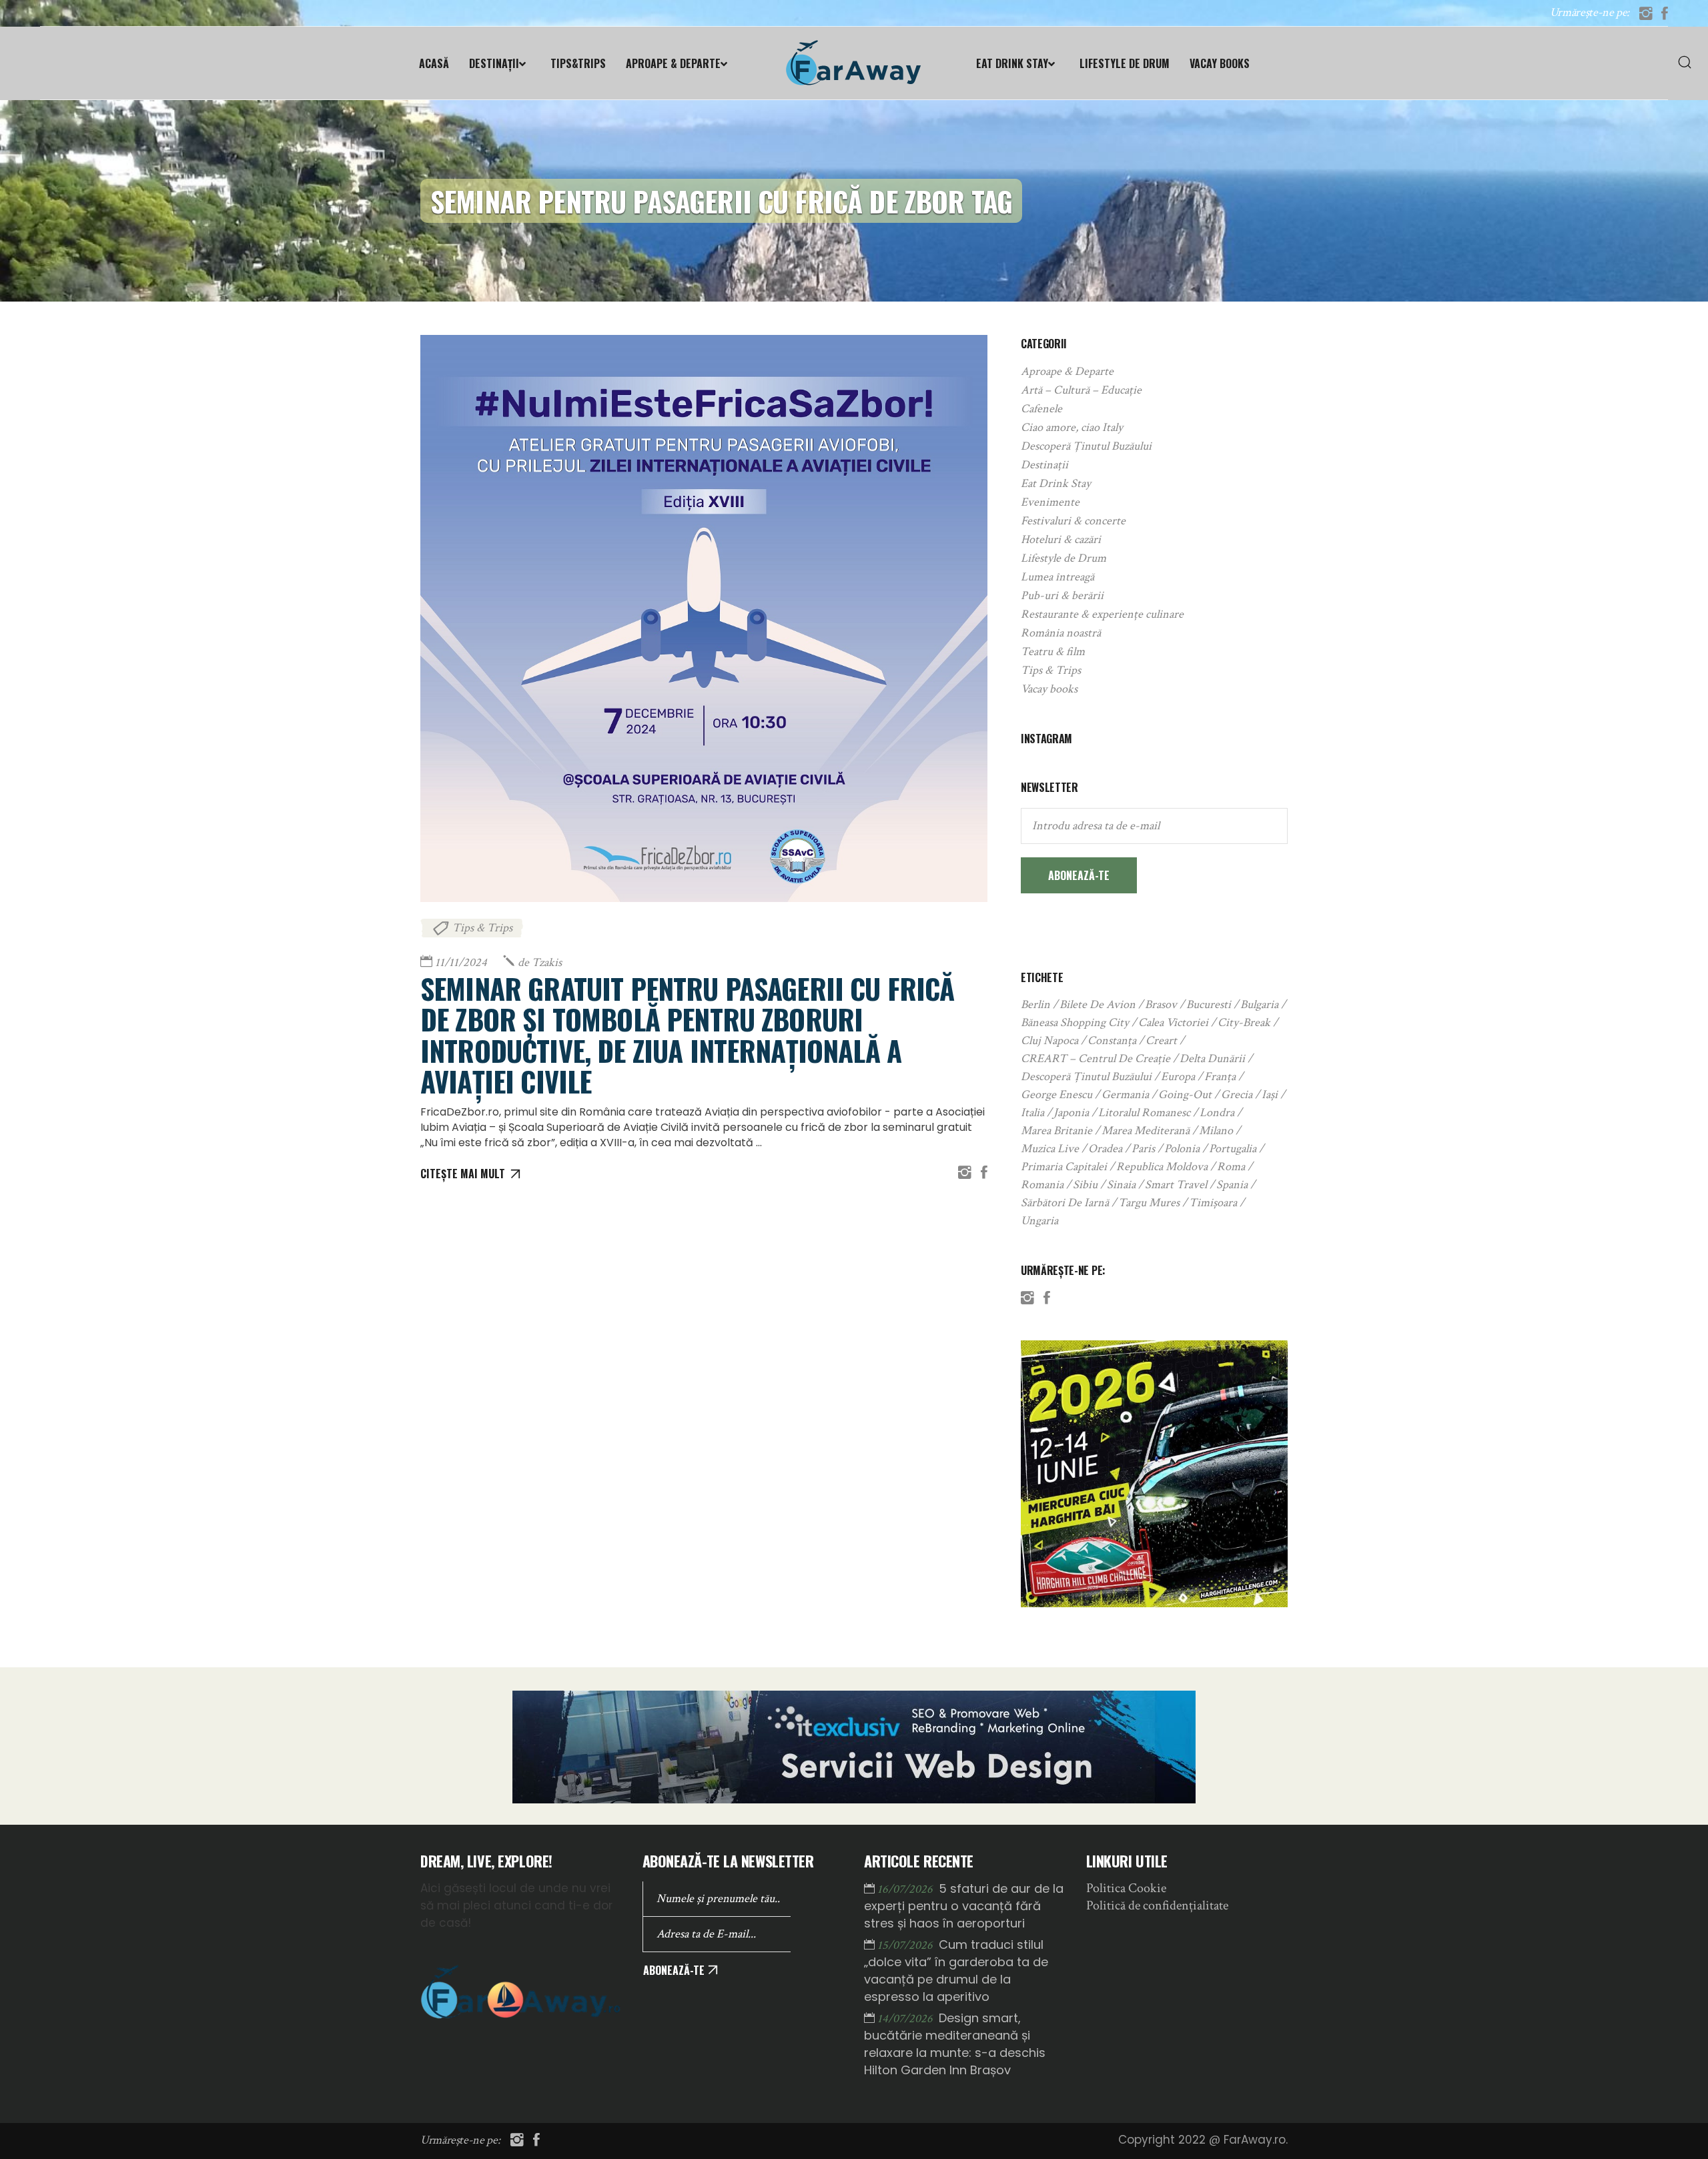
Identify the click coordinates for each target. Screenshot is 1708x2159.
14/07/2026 (906, 2019)
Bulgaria (1259, 1004)
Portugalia (1233, 1149)
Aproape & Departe (1067, 371)
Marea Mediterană (1146, 1131)
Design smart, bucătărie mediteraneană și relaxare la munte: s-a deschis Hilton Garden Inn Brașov (955, 2044)
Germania (1125, 1095)
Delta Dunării (1212, 1058)
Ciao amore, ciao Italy (1072, 427)
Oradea (1105, 1149)
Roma (1231, 1167)
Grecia (1237, 1095)
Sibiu (1085, 1185)
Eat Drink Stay (1056, 483)
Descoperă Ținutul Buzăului (1086, 446)
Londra (1217, 1113)
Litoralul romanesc (1144, 1113)
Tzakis (540, 962)
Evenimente (1050, 502)
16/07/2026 (906, 1889)
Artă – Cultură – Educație (1081, 390)
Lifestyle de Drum (1063, 558)
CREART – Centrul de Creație (1096, 1058)
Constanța (1112, 1040)
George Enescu (1056, 1095)
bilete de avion (1098, 1004)
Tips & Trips (482, 928)
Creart (1161, 1040)
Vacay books (1049, 689)
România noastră (1061, 633)
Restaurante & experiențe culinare (1102, 614)
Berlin (1035, 1004)
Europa (1178, 1076)
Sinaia (1121, 1185)
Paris (1143, 1149)
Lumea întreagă (1057, 577)
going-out (1185, 1095)
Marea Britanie (1056, 1131)
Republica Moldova (1162, 1167)
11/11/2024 (461, 962)
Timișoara (1213, 1203)
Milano (1216, 1131)
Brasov (1161, 1004)
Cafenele (1041, 409)
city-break (1244, 1022)
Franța (1220, 1076)
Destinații (1044, 465)
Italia (1032, 1113)
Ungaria (1039, 1221)
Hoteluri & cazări (1061, 539)
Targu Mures (1149, 1203)
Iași (1270, 1095)
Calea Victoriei (1173, 1022)
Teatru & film (1053, 652)
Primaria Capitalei (1064, 1167)
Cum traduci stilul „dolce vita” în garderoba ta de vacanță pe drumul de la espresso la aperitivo (956, 1971)
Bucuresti (1209, 1004)
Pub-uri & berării (1062, 595)
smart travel (1176, 1185)
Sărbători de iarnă (1065, 1203)
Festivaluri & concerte (1073, 521)
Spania (1232, 1185)
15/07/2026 (906, 1945)
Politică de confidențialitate (1157, 1905)
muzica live (1050, 1149)
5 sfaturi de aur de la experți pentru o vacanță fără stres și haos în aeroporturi (964, 1906)
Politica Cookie (1126, 1888)
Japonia (1071, 1113)
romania (1042, 1185)
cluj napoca (1049, 1040)
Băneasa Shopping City (1075, 1022)
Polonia (1182, 1149)
